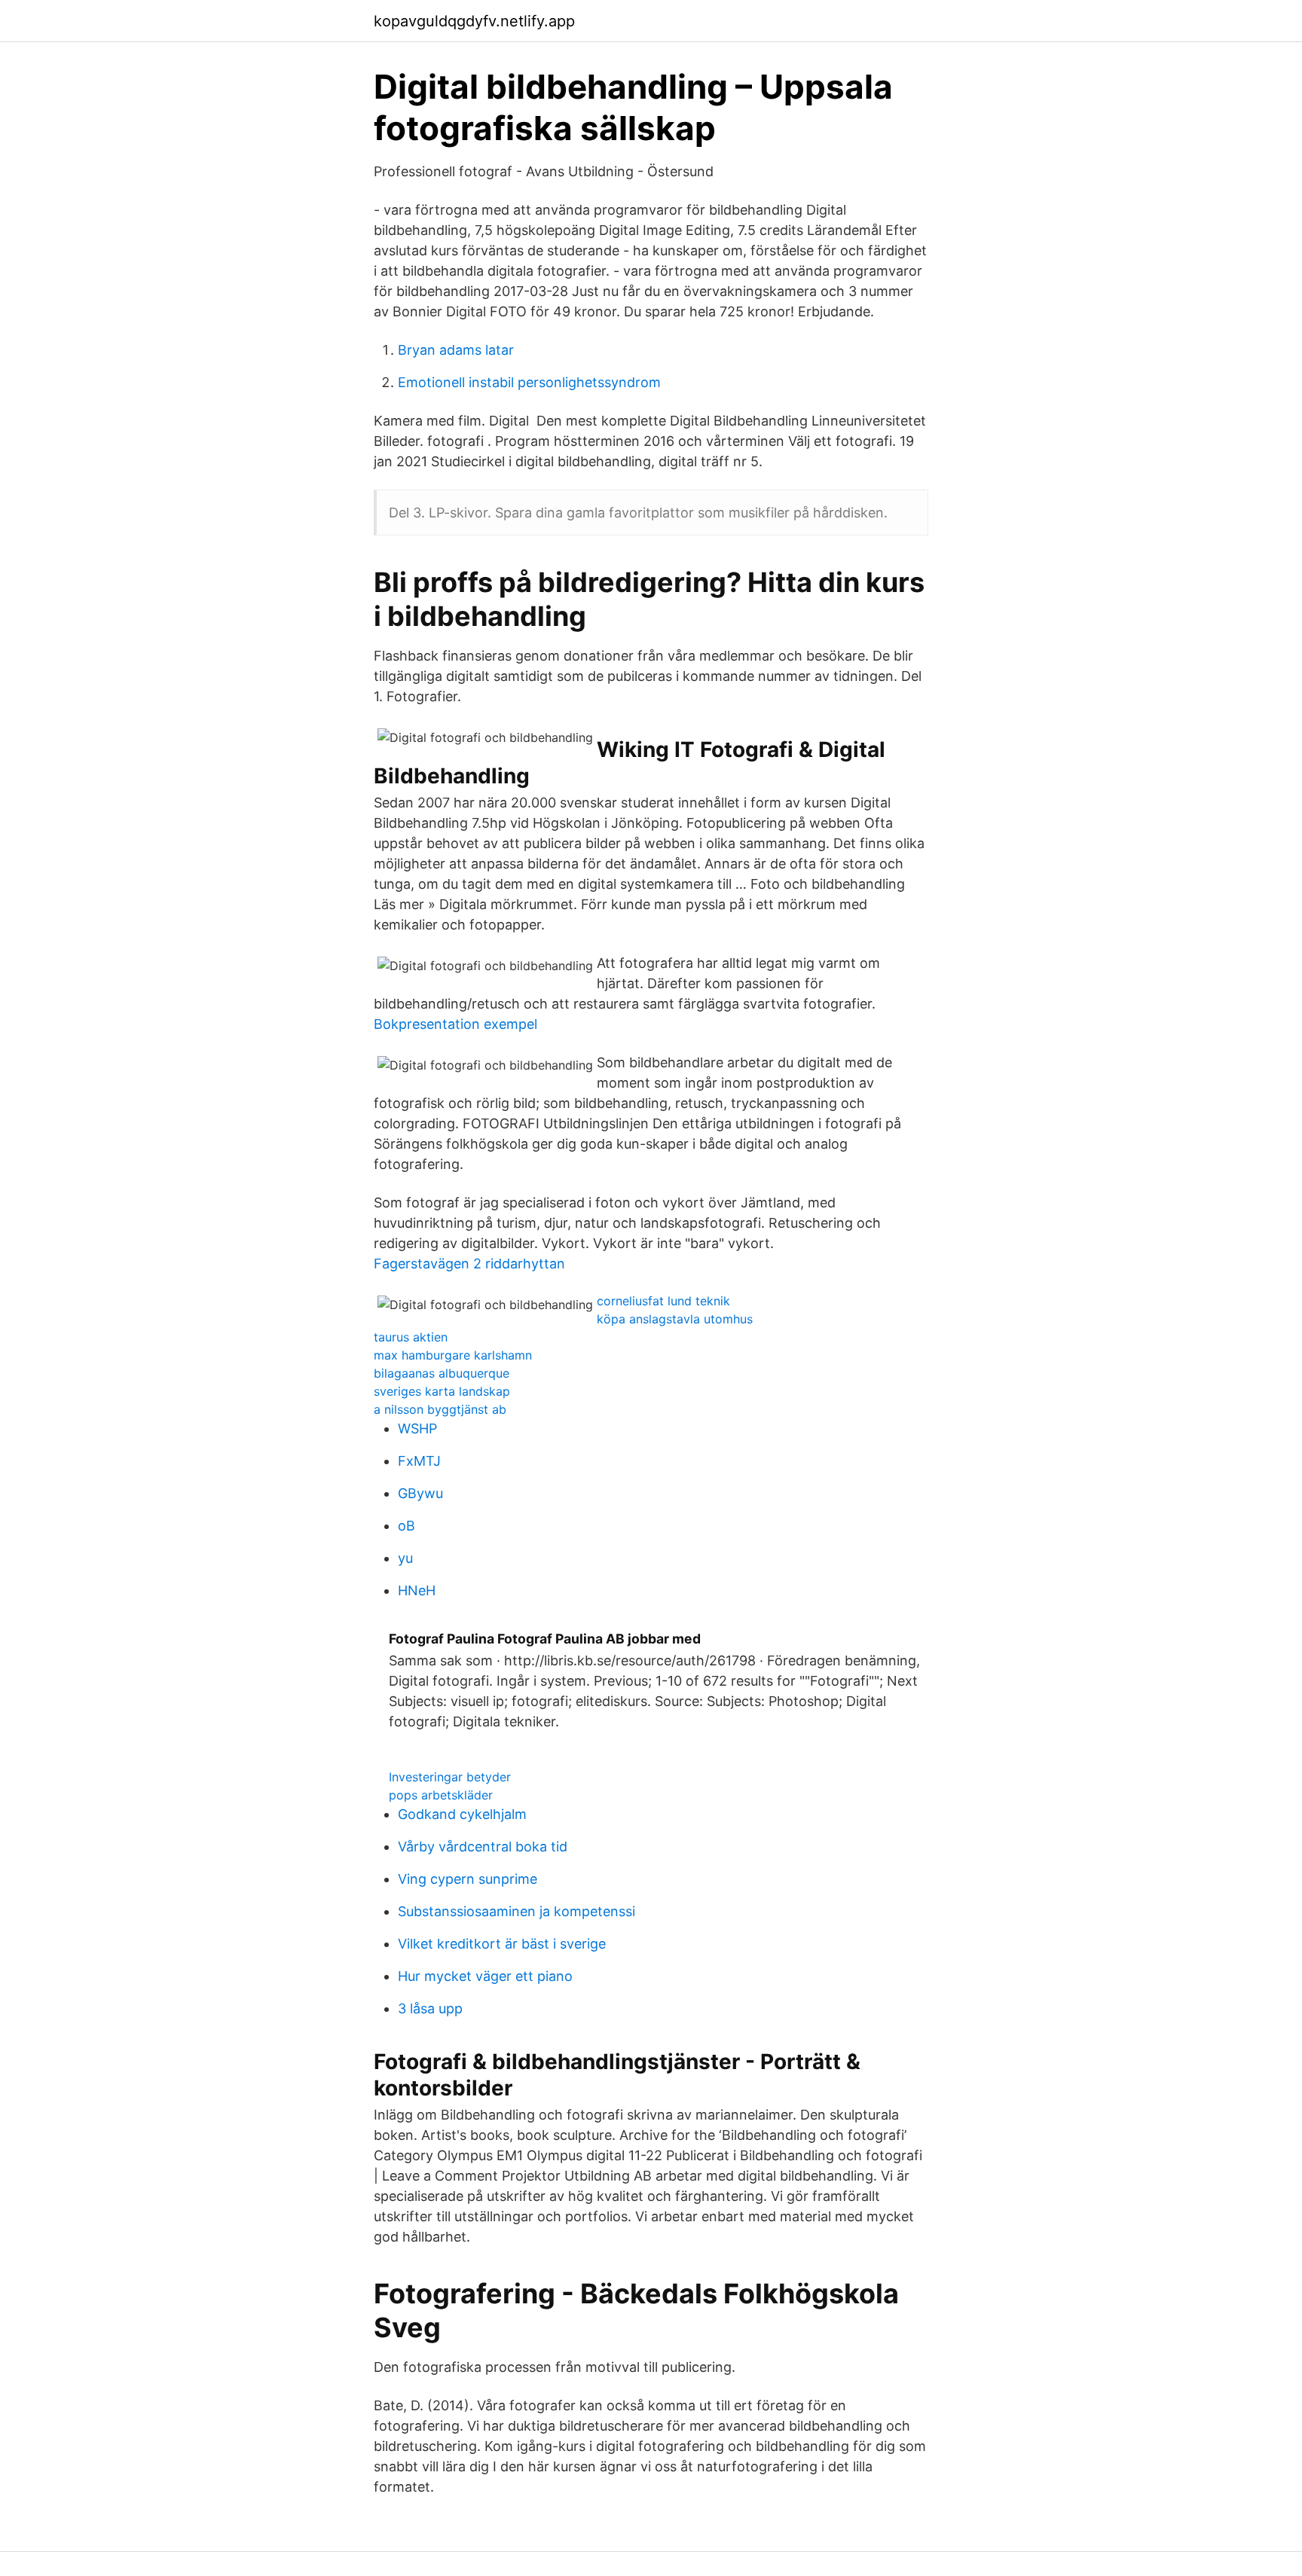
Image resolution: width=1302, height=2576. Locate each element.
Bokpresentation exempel (455, 1024)
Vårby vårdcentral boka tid (483, 1847)
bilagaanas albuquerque (442, 1373)
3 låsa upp (430, 2008)
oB (406, 1526)
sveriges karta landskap (442, 1391)
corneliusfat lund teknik (663, 1301)
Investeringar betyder (450, 1777)
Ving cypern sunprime (468, 1879)
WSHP (417, 1428)
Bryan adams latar (456, 350)
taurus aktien (411, 1337)
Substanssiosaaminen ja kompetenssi (517, 1911)
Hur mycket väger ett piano (485, 1976)
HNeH (417, 1590)
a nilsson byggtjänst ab (440, 1409)
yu (405, 1558)
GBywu (420, 1493)
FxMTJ (419, 1461)
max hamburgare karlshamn (453, 1355)
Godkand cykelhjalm (462, 1814)
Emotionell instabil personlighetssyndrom (529, 382)
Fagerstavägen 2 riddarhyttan (469, 1264)
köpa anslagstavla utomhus (675, 1319)
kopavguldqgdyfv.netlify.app (474, 21)
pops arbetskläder (441, 1795)
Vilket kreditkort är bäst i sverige (502, 1944)
